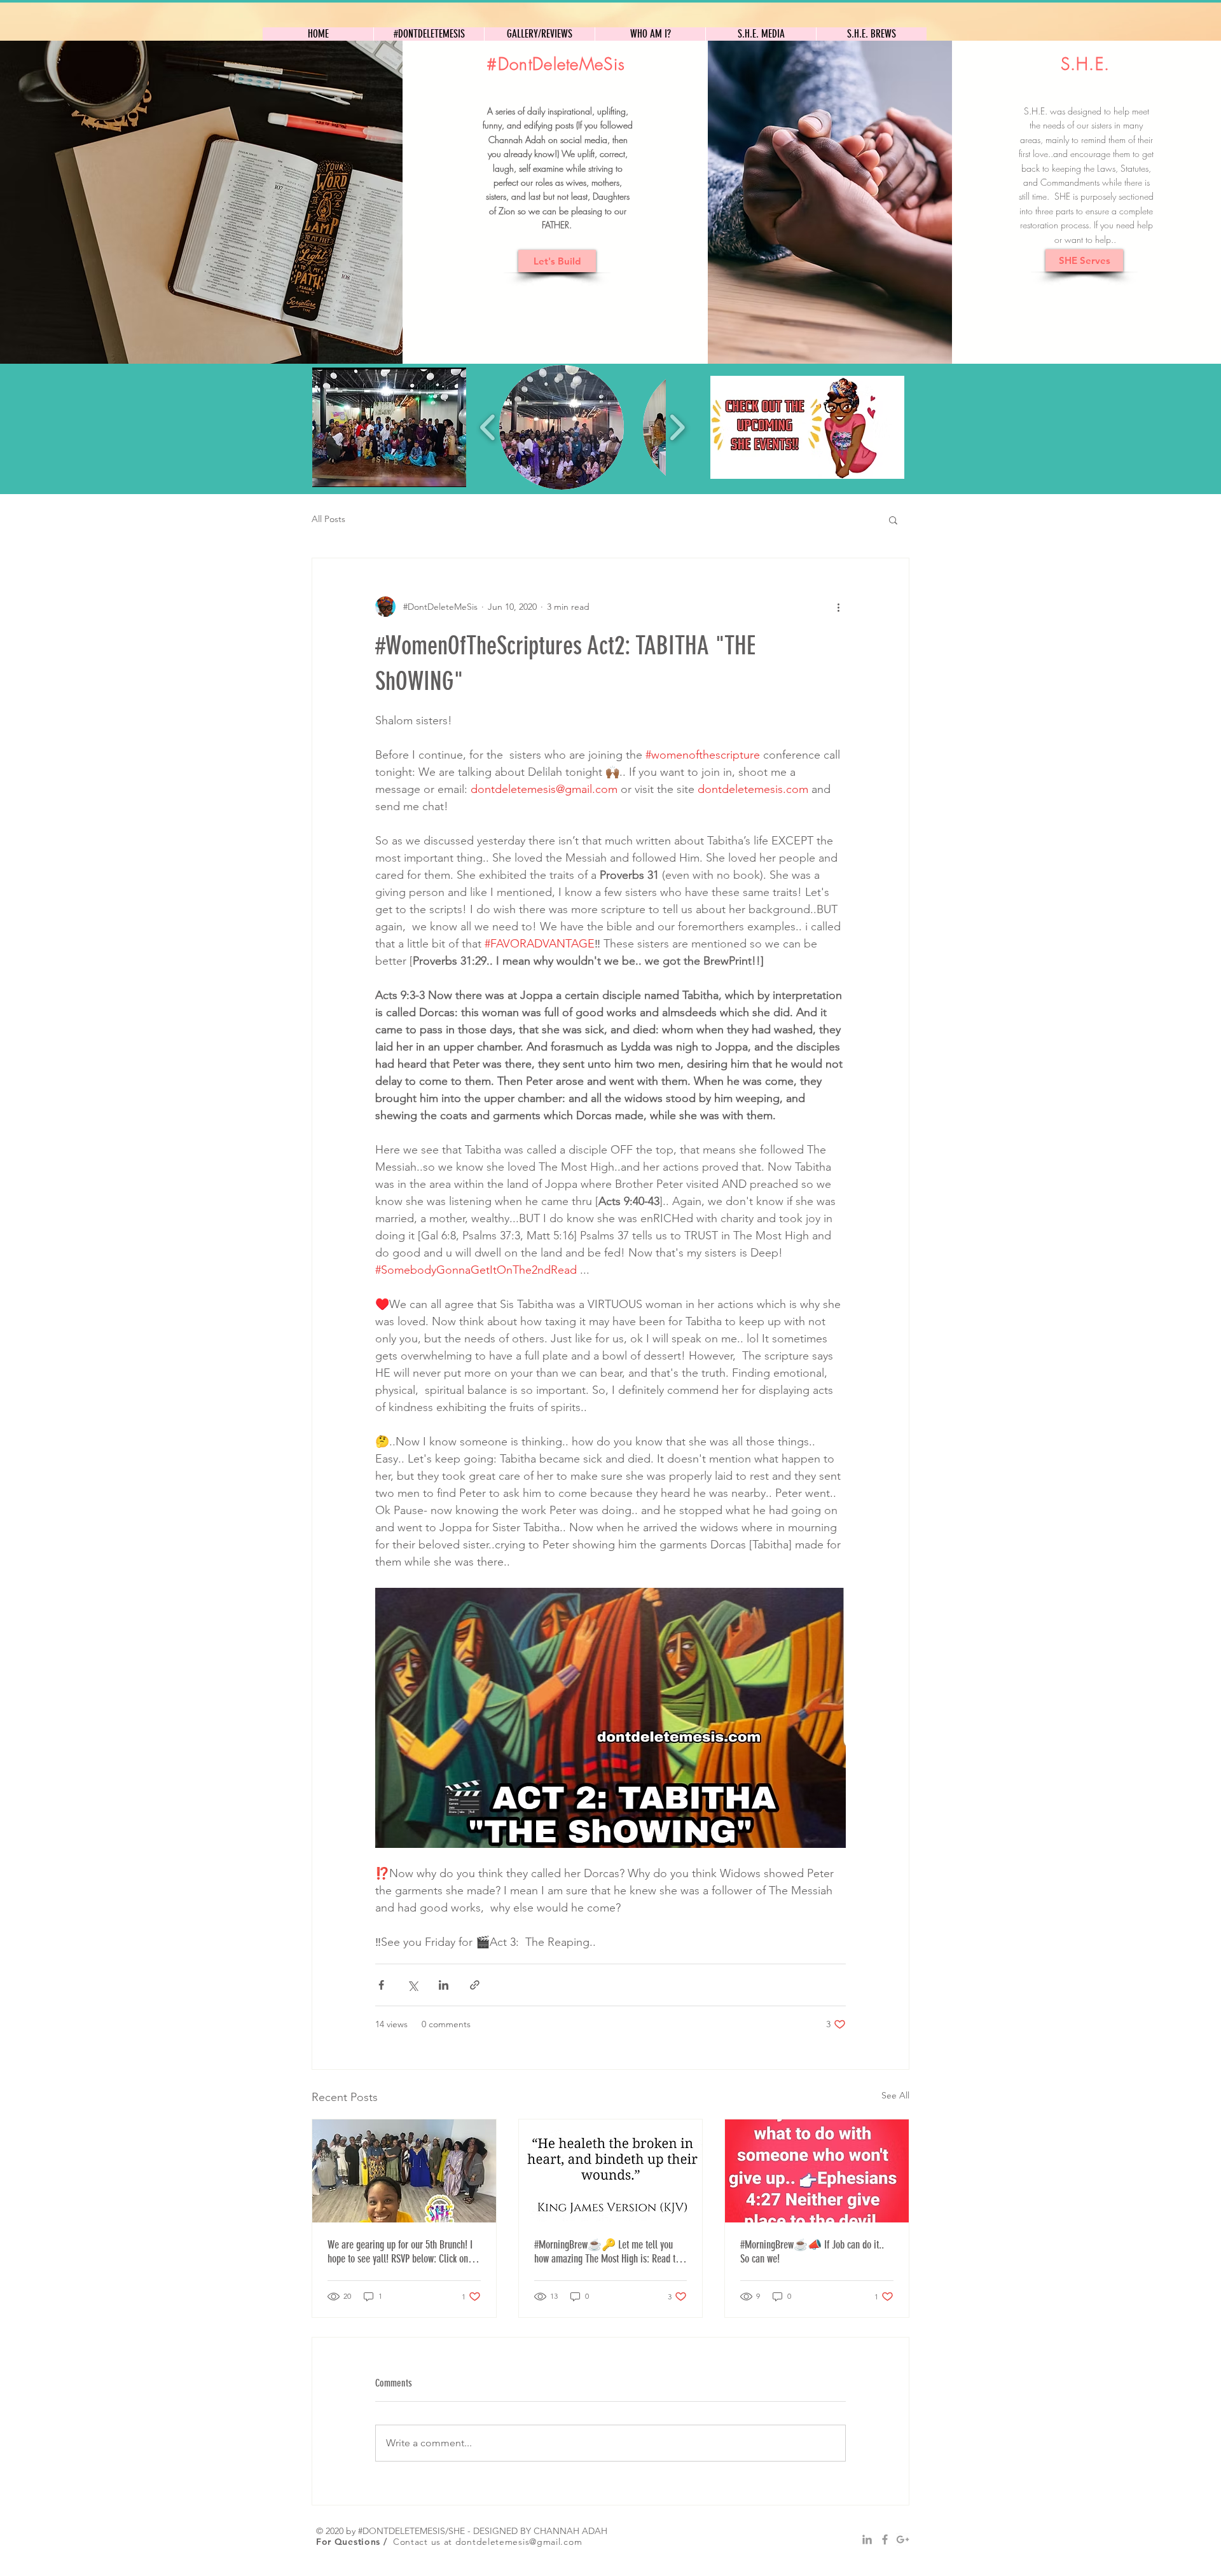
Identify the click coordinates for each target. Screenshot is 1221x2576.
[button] (389, 427)
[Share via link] (475, 1985)
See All (895, 2095)
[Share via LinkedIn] (444, 1985)
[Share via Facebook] (381, 1985)
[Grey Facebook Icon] (885, 2539)
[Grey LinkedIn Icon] (867, 2539)
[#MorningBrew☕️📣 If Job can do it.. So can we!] (817, 2171)
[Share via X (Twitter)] (412, 1985)
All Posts (328, 519)
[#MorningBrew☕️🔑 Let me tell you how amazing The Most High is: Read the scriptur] (611, 2171)
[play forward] (677, 427)
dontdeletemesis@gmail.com (519, 2542)
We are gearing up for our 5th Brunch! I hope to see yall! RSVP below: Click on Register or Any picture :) (400, 2252)
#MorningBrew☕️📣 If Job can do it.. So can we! (812, 2252)
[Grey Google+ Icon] (903, 2539)
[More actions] (838, 607)
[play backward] (488, 427)
